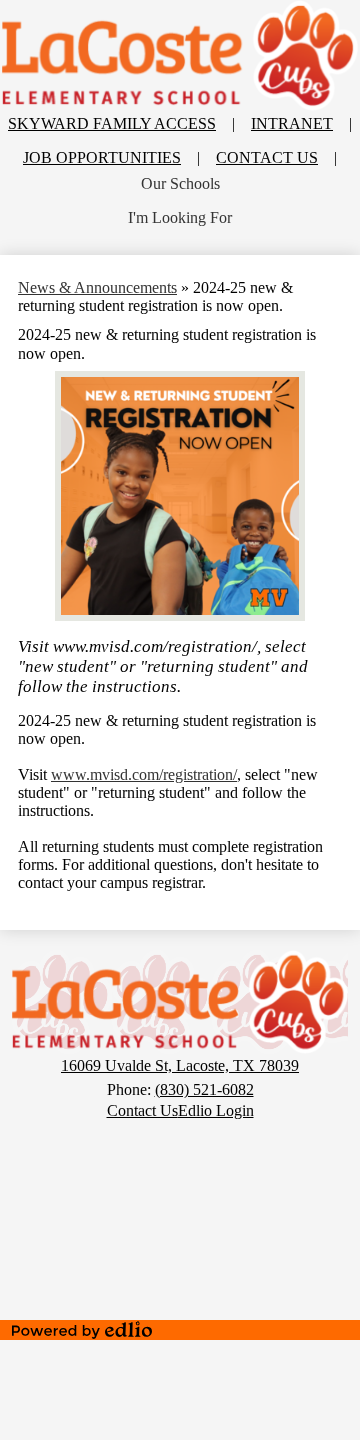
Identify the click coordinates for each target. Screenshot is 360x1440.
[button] (180, 184)
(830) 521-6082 (204, 1089)
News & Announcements (97, 287)
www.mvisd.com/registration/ (144, 774)
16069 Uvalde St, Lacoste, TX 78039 (180, 1065)
